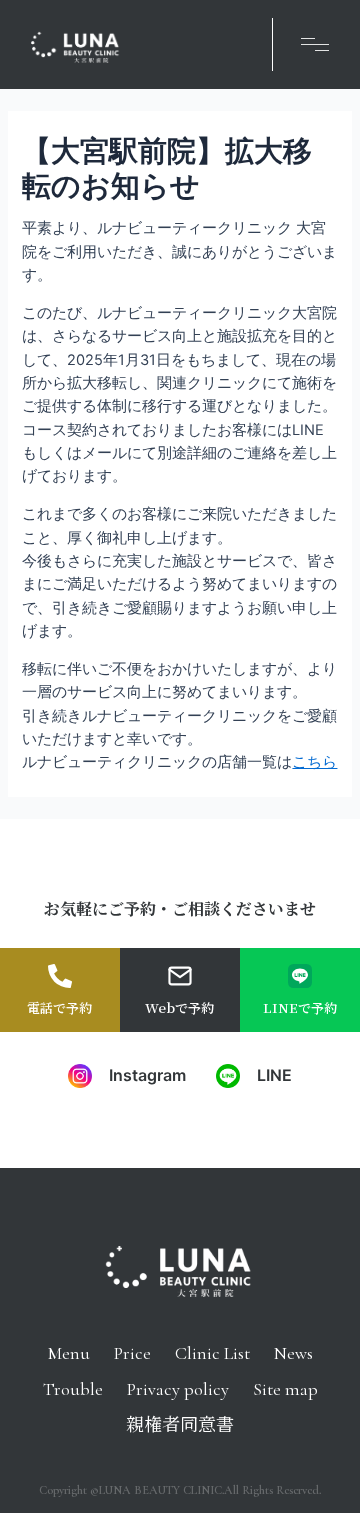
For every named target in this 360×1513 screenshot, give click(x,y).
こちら (314, 762)
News (293, 1353)
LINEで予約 (300, 1007)
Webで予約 (179, 1007)
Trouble (73, 1389)
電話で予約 (59, 1007)
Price (132, 1353)
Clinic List (212, 1353)
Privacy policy (178, 1389)
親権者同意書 (180, 1425)
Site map (285, 1389)
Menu (69, 1353)
